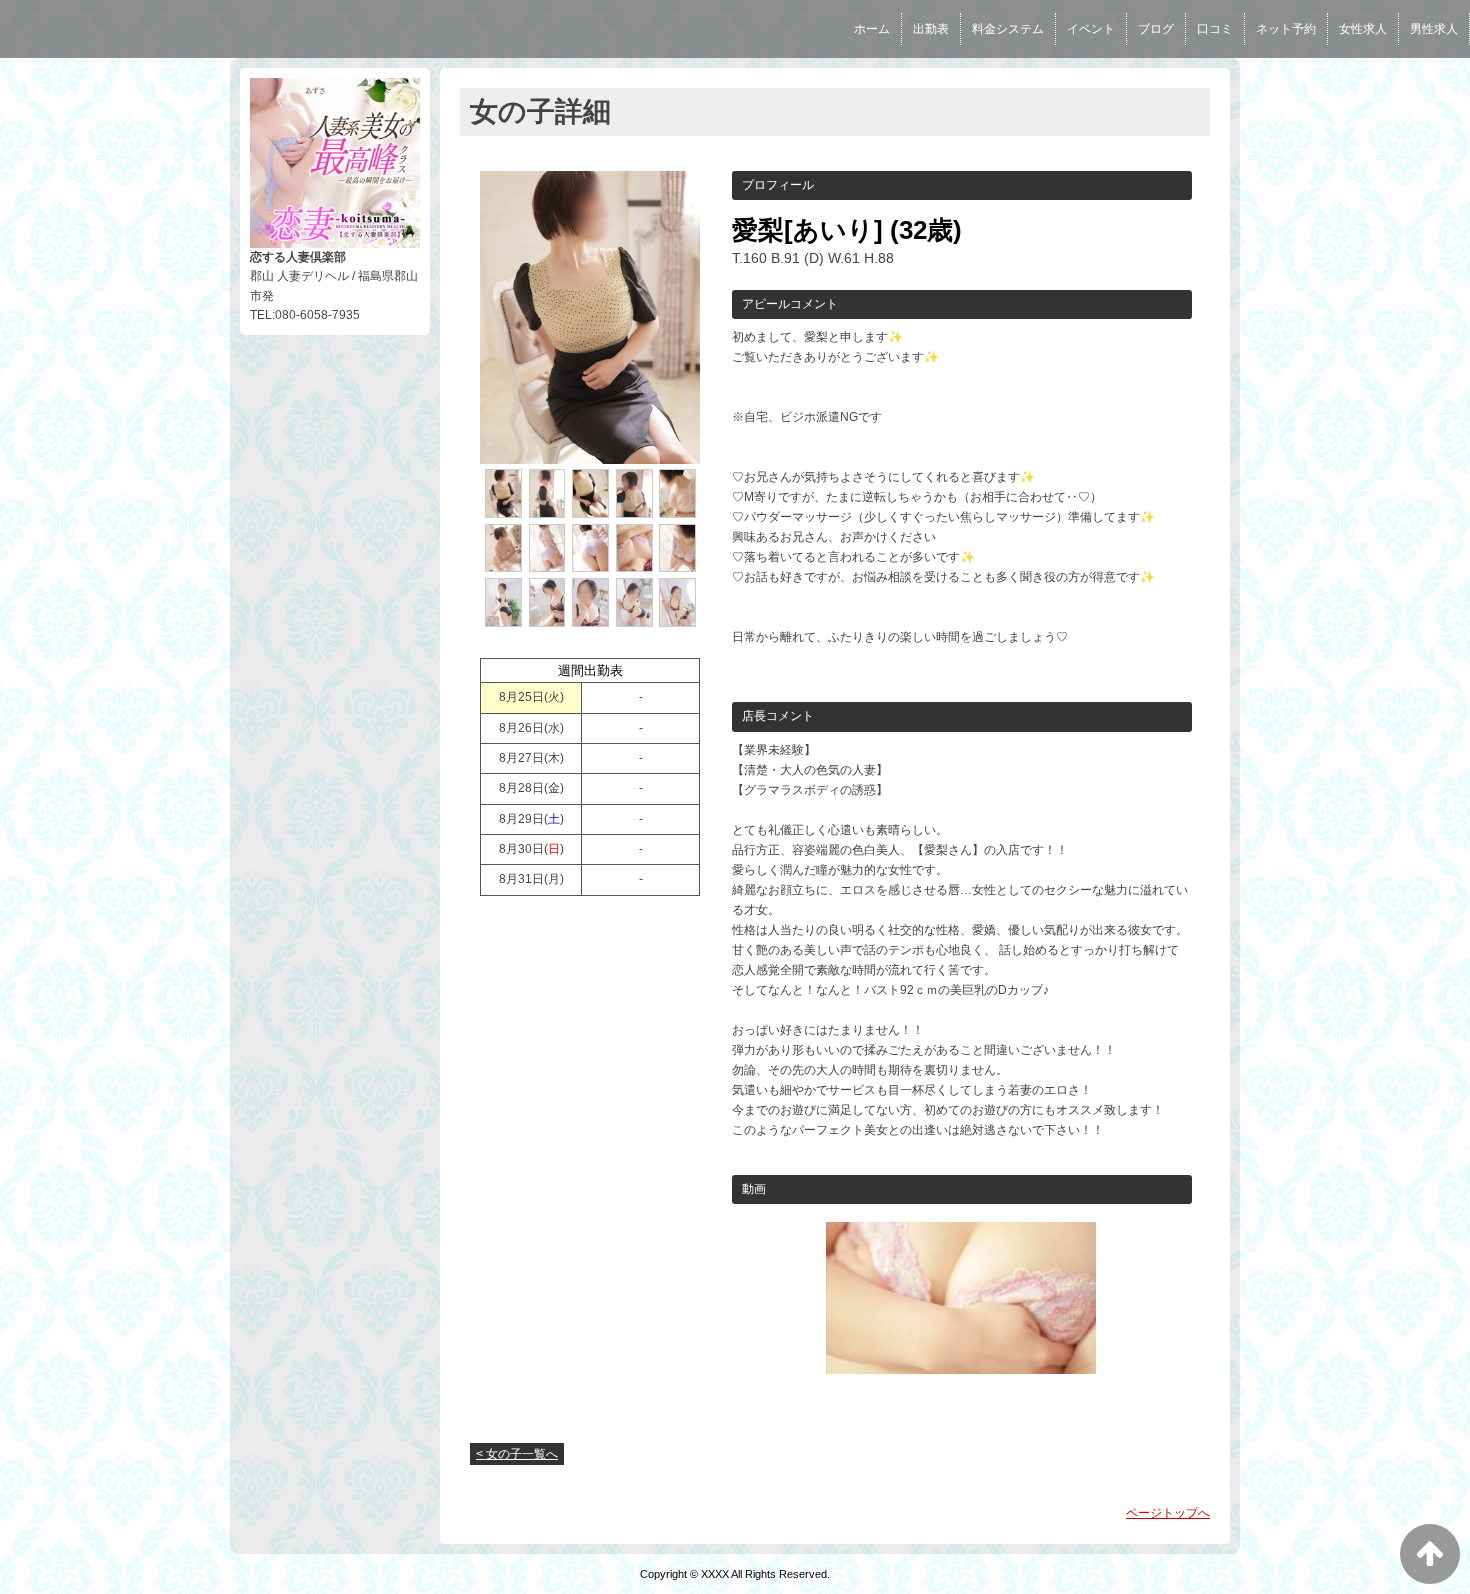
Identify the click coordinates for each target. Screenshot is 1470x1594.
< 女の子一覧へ (517, 1454)
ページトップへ (1168, 1513)
